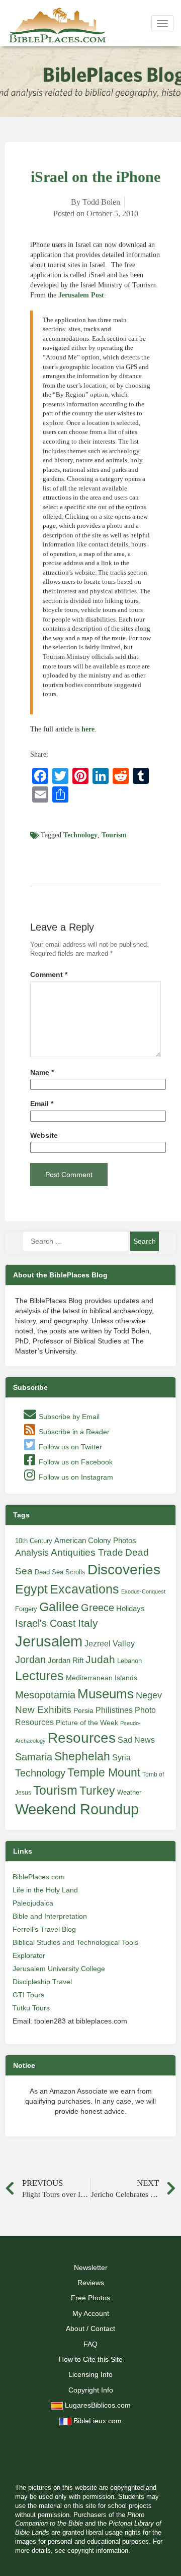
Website (44, 1136)
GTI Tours (28, 1995)
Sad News (136, 1740)
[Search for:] (75, 1241)
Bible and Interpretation (50, 1916)
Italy (88, 1623)
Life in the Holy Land (45, 1890)
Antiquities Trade (87, 1552)
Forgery (26, 1609)
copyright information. (99, 2551)
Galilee (59, 1607)
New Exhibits (43, 1710)
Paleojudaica (33, 1903)
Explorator (29, 1955)
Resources (82, 1738)
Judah (100, 1659)
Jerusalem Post (81, 295)
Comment (49, 975)
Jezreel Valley (110, 1643)
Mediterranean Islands (102, 1678)
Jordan (30, 1660)
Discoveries (124, 1570)
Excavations (84, 1589)
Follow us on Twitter (69, 1447)
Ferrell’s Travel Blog (44, 1929)
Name (42, 1072)
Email (42, 1104)
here (88, 729)
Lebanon (129, 1661)
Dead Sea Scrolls (60, 1572)
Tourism (114, 835)
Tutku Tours (31, 2008)
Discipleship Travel (42, 1982)
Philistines (114, 1710)
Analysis (32, 1552)
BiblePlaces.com (39, 1877)
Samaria (34, 1757)
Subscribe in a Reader (73, 1432)
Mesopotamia (45, 1695)
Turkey (97, 1791)
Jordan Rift (66, 1661)
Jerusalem (49, 1641)
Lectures (39, 1676)
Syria (121, 1757)
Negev (149, 1695)
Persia (83, 1710)
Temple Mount (104, 1773)
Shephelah (82, 1756)
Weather (129, 1792)
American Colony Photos (95, 1541)
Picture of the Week (87, 1723)
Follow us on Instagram (75, 1477)
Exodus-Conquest (143, 1591)
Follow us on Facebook (75, 1462)
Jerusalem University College (59, 1969)
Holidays (130, 1609)
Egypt (31, 1589)
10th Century (34, 1541)
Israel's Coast (46, 1623)
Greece (98, 1608)
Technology (80, 835)
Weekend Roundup (77, 1809)
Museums (106, 1694)
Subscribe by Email (68, 1417)
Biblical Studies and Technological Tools (75, 1942)
